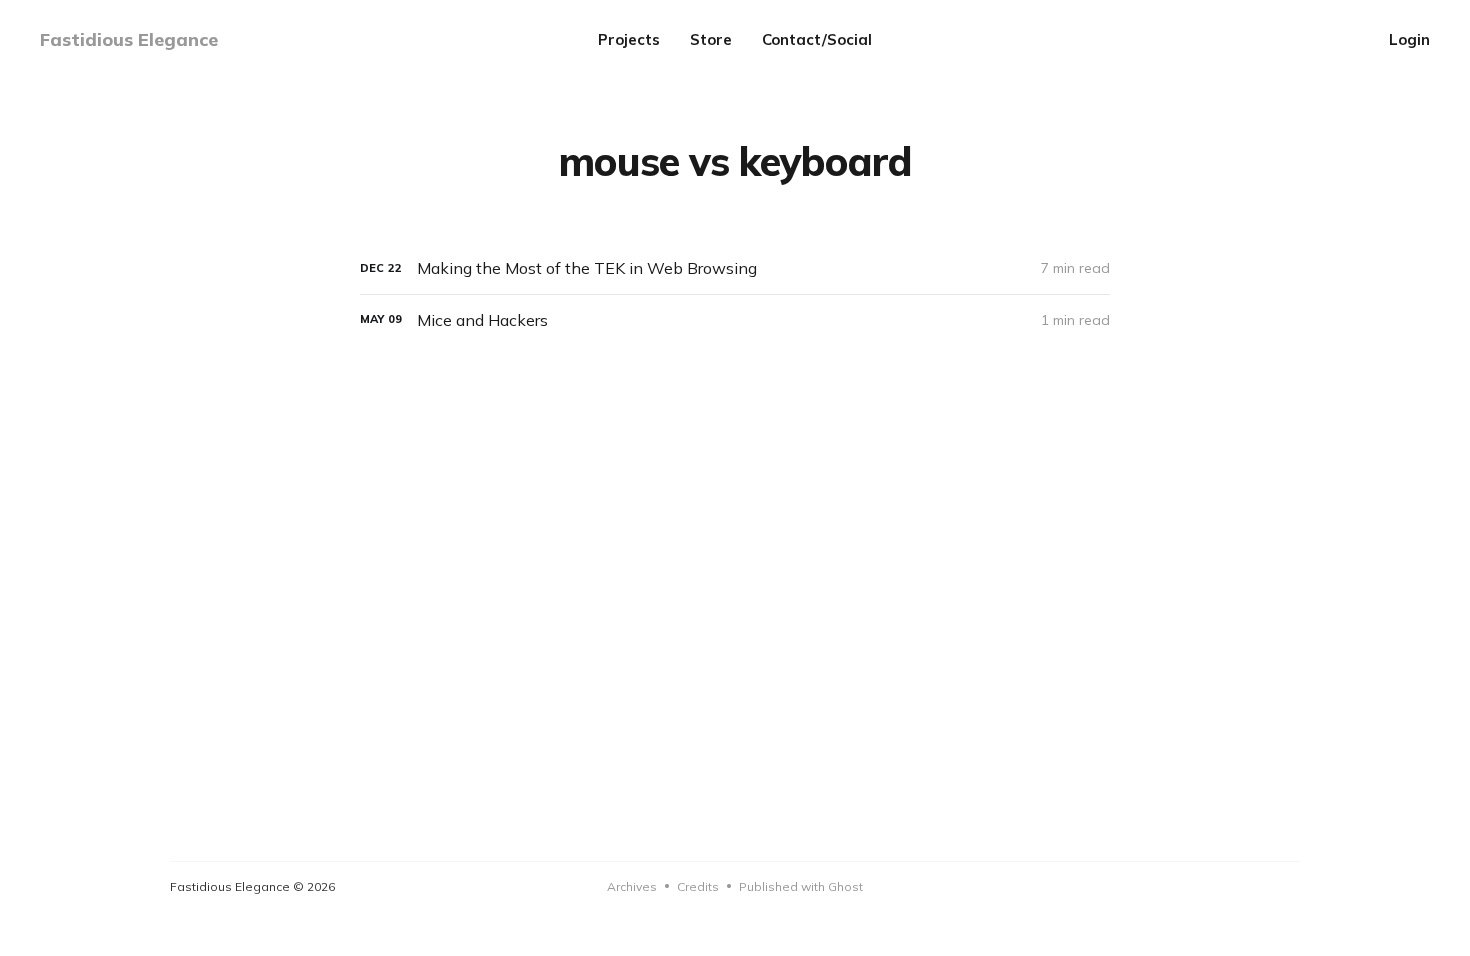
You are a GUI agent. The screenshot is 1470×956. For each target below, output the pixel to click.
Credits (698, 886)
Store (711, 39)
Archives (632, 886)
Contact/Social (817, 39)
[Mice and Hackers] (735, 320)
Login (1409, 39)
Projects (629, 39)
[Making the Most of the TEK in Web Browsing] (735, 268)
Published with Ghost (801, 886)
